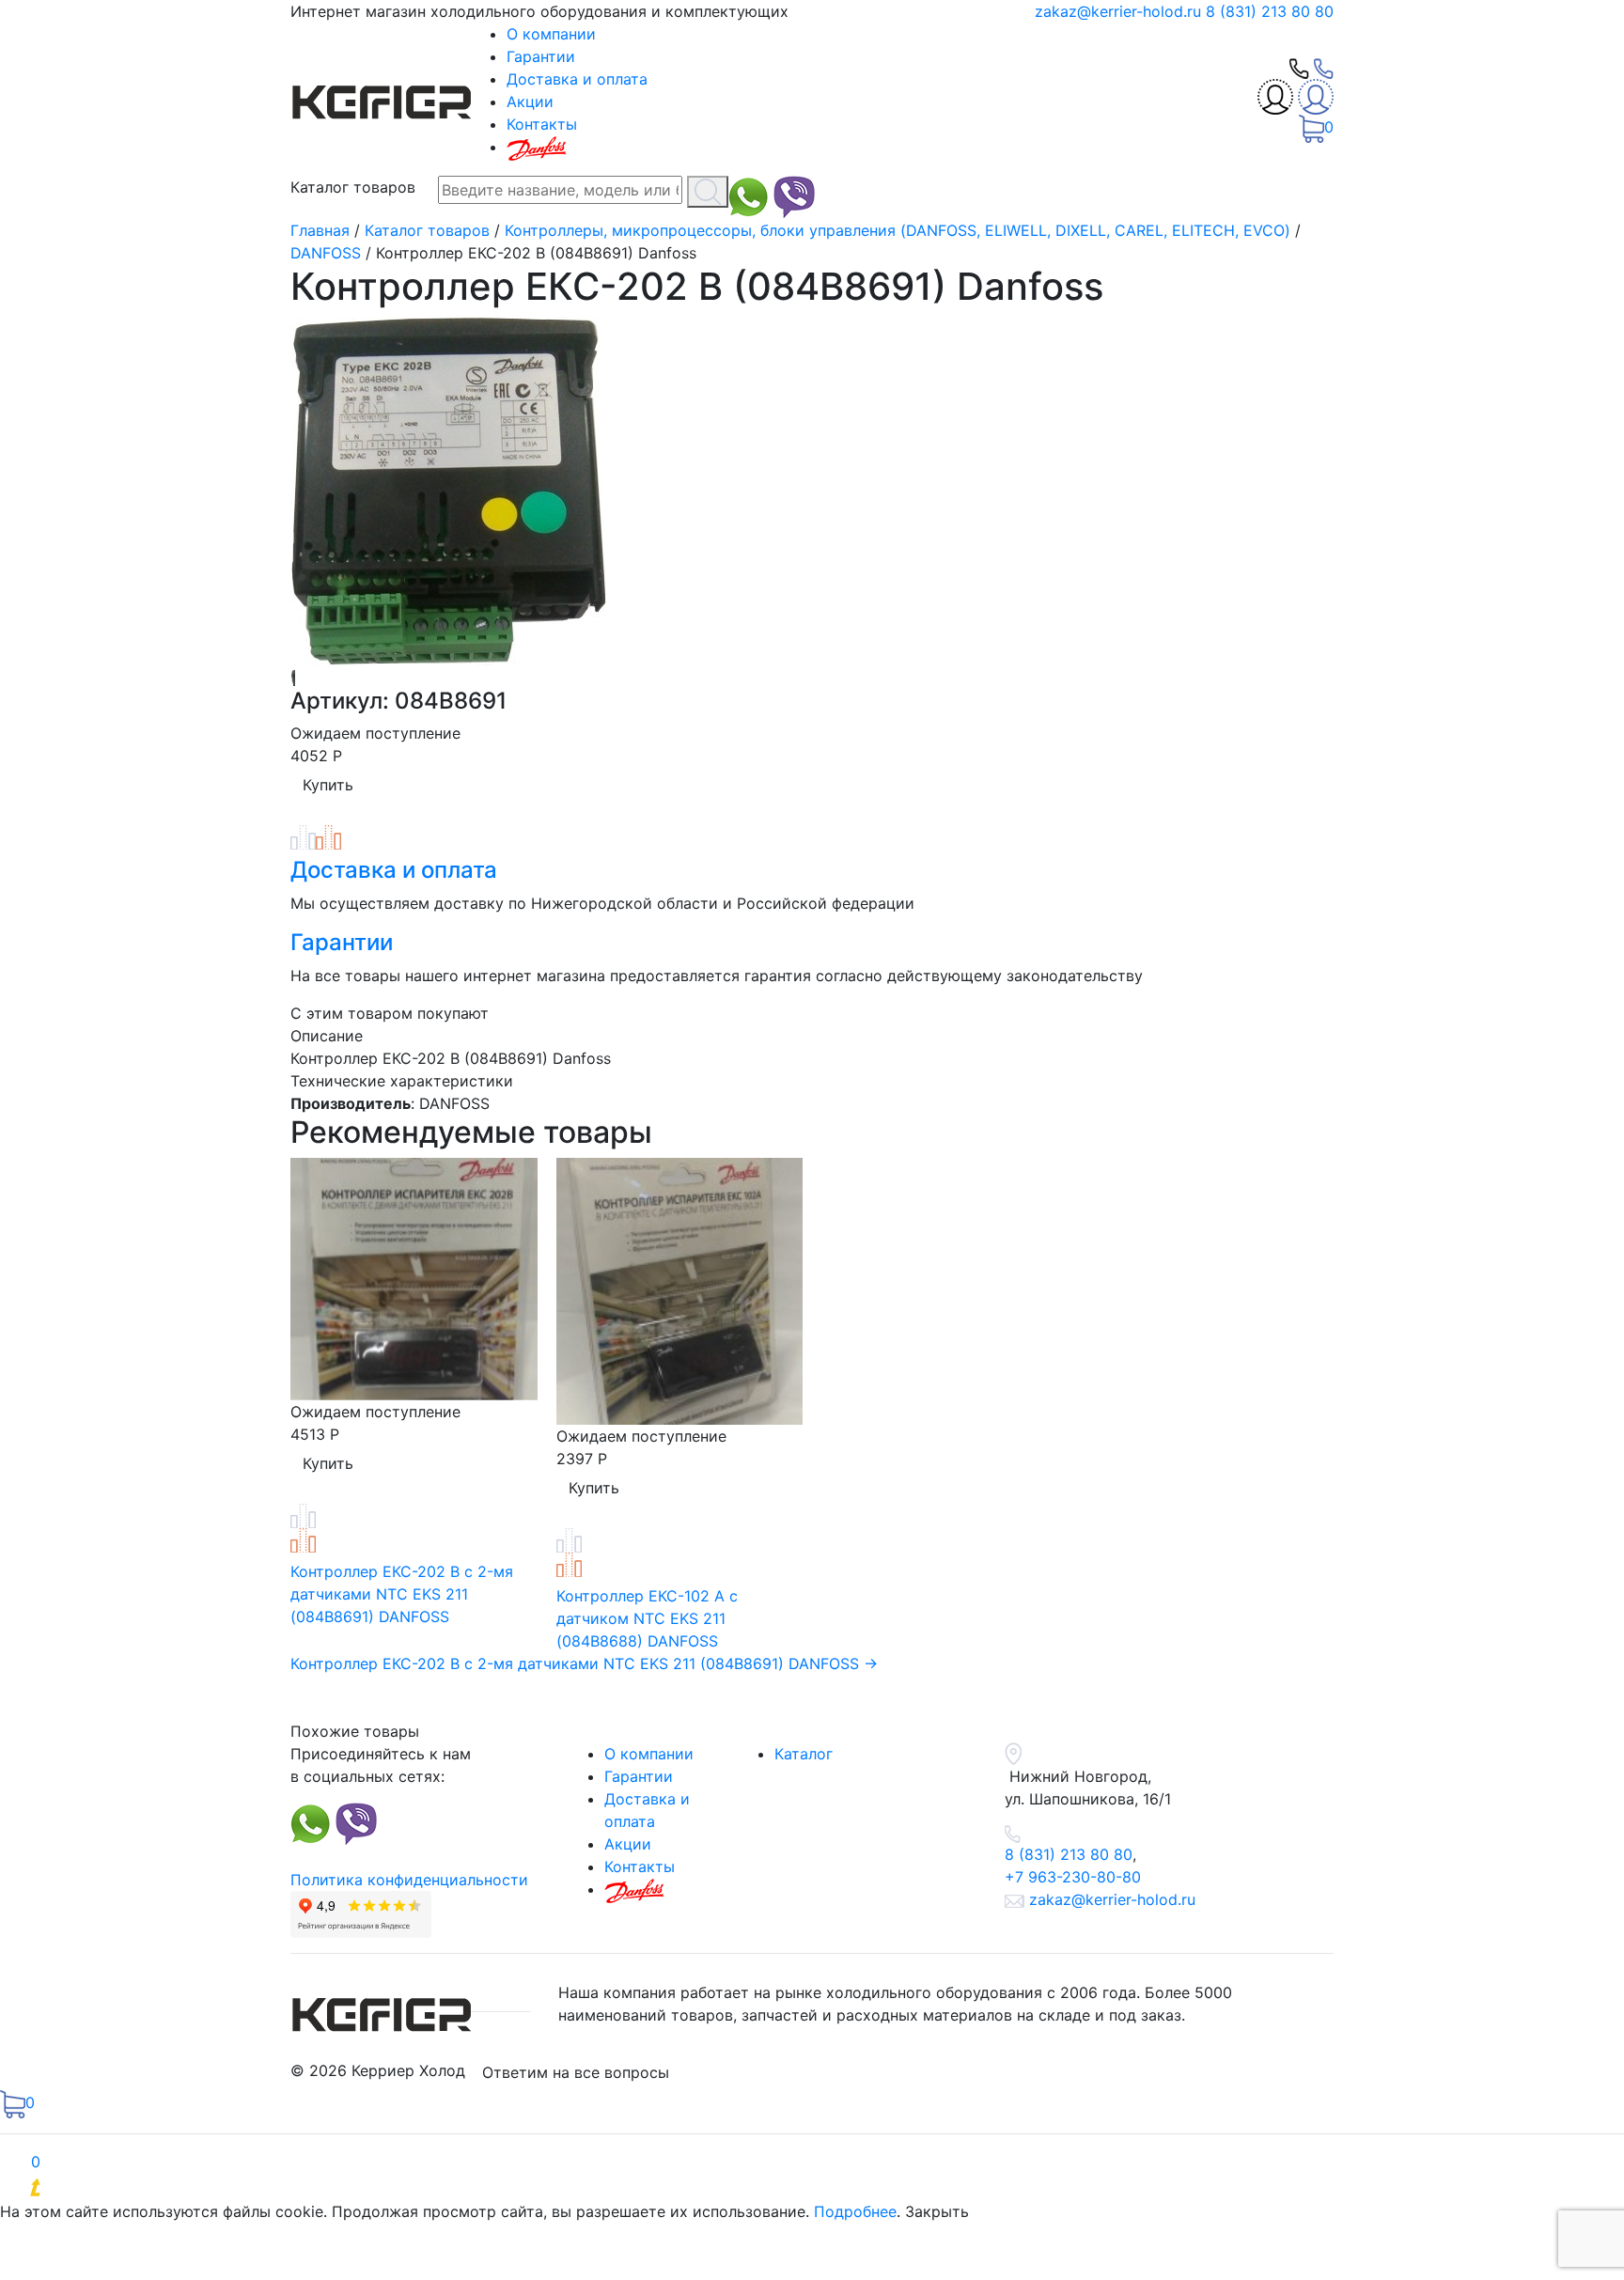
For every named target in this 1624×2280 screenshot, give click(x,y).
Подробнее (855, 2211)
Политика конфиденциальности (409, 1880)
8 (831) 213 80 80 (1270, 11)
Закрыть (937, 2211)
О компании (551, 34)
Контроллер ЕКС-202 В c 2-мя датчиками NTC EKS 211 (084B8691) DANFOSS (402, 1594)
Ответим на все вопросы (576, 2072)
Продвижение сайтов (167, 2189)
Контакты (542, 124)
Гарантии (541, 56)
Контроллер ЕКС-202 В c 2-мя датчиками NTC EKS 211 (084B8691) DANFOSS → (584, 1663)
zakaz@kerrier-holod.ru (1120, 11)
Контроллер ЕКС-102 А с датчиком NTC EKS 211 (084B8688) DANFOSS (647, 1618)
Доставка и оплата (577, 79)
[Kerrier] (384, 98)
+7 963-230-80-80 (1073, 1877)
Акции (530, 102)
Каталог (804, 1754)
